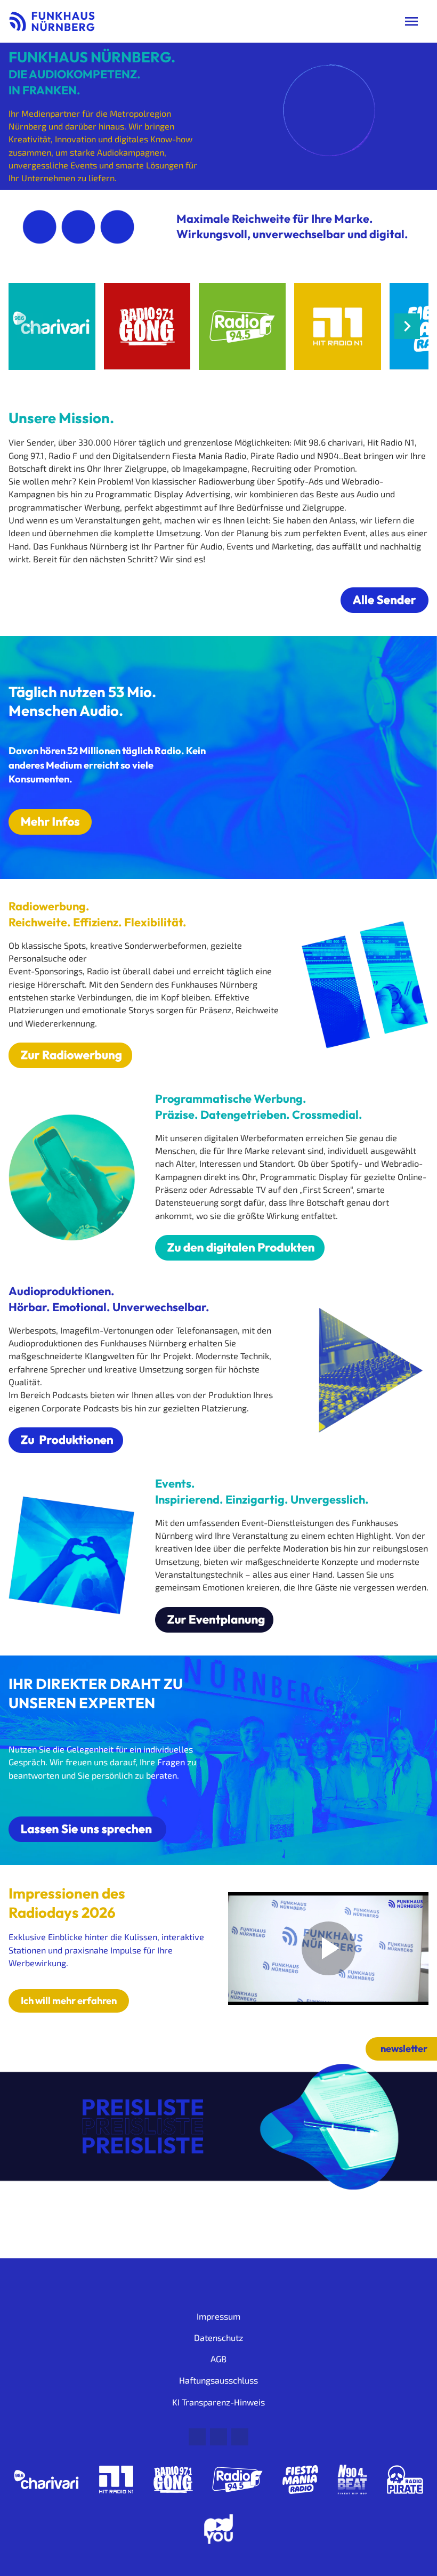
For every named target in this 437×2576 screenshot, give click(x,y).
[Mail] (197, 2437)
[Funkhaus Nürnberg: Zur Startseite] (52, 21)
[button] (407, 326)
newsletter (404, 2049)
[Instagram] (240, 2437)
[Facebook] (218, 2437)
